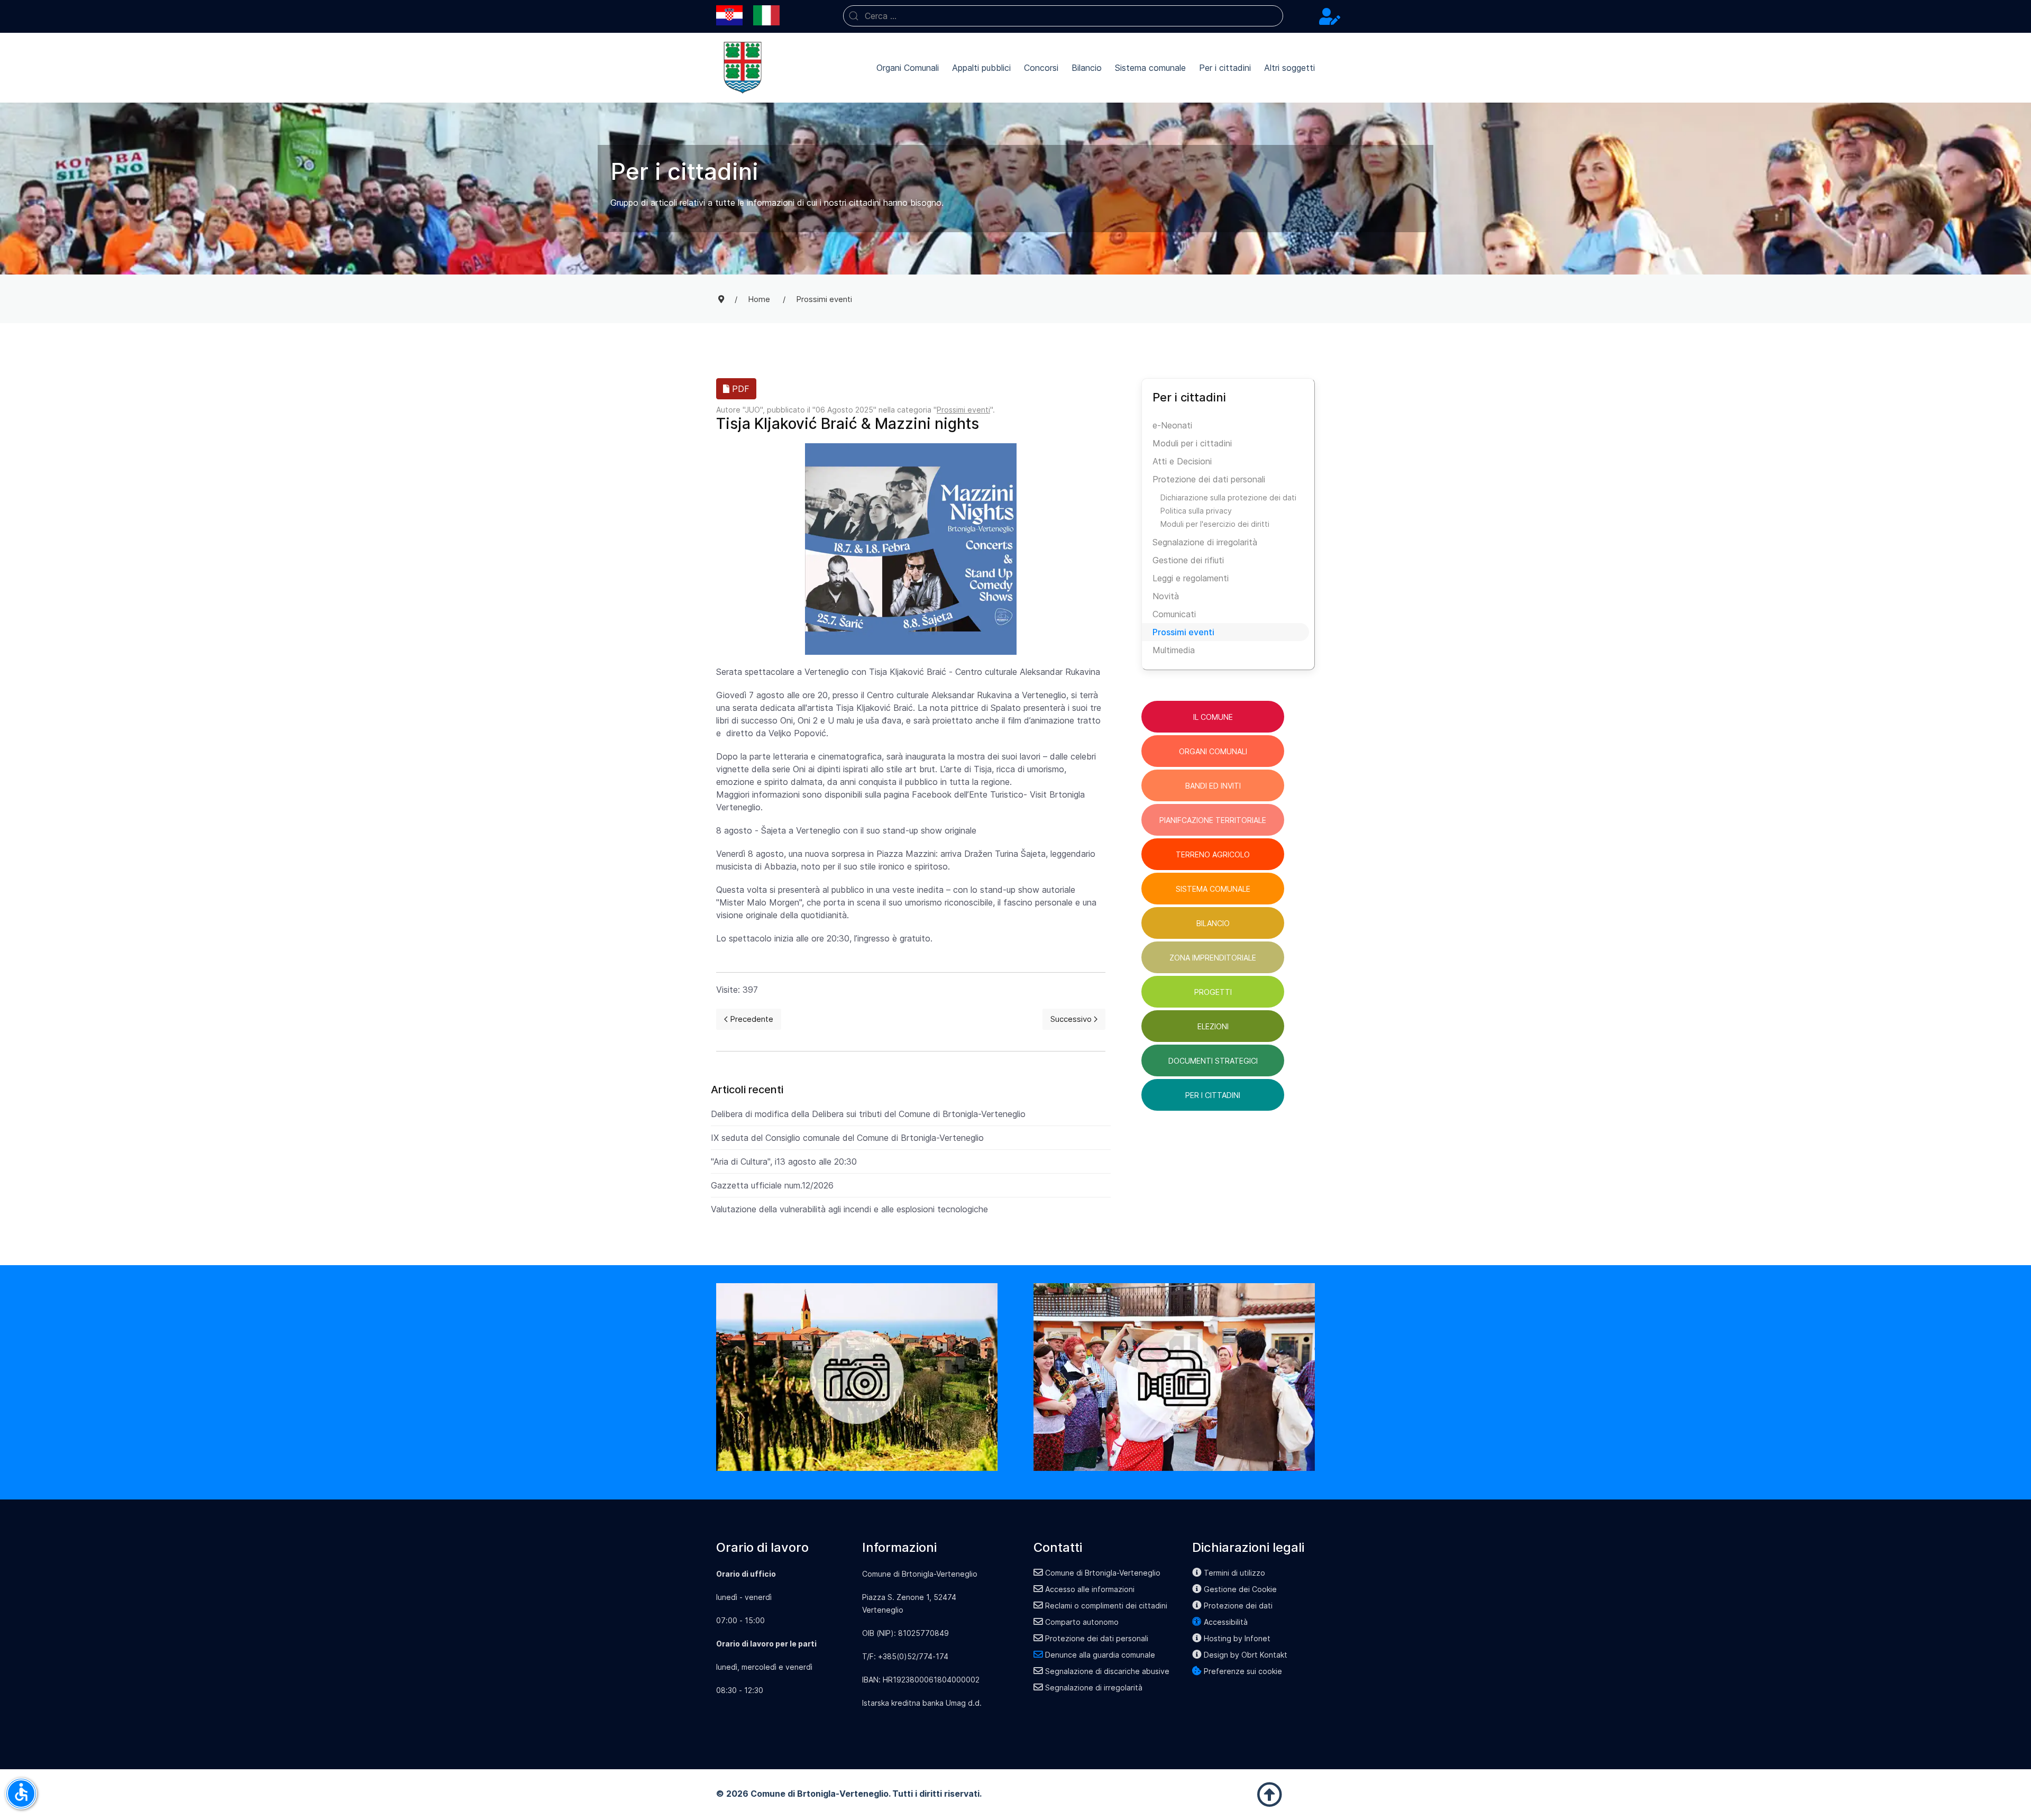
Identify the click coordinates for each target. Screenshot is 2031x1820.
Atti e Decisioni (1182, 461)
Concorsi (1041, 68)
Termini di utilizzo (1234, 1573)
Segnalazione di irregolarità (1205, 542)
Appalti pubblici (981, 68)
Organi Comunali (908, 68)
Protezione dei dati (1238, 1606)
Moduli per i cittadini (1192, 443)
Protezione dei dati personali (1209, 479)
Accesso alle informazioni (1090, 1589)
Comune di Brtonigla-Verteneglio (1103, 1573)
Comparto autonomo (1082, 1622)
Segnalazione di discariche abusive (1107, 1671)
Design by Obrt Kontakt (1246, 1655)
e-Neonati (1172, 425)
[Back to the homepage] (743, 68)
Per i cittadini (1225, 68)
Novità (1166, 596)
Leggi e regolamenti (1191, 578)
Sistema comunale (1150, 68)
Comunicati (1174, 614)
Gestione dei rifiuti (1188, 560)
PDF (739, 389)
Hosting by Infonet (1237, 1638)
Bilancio (1087, 68)
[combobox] (1063, 16)
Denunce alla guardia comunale (1100, 1655)
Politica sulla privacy (1196, 511)
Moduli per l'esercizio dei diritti (1215, 524)
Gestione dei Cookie (1240, 1589)
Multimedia (1174, 650)
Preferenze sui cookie (1243, 1671)
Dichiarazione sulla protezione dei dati (1228, 497)
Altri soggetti (1289, 68)
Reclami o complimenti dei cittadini (1106, 1606)
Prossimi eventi (963, 410)
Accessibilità (1226, 1622)
